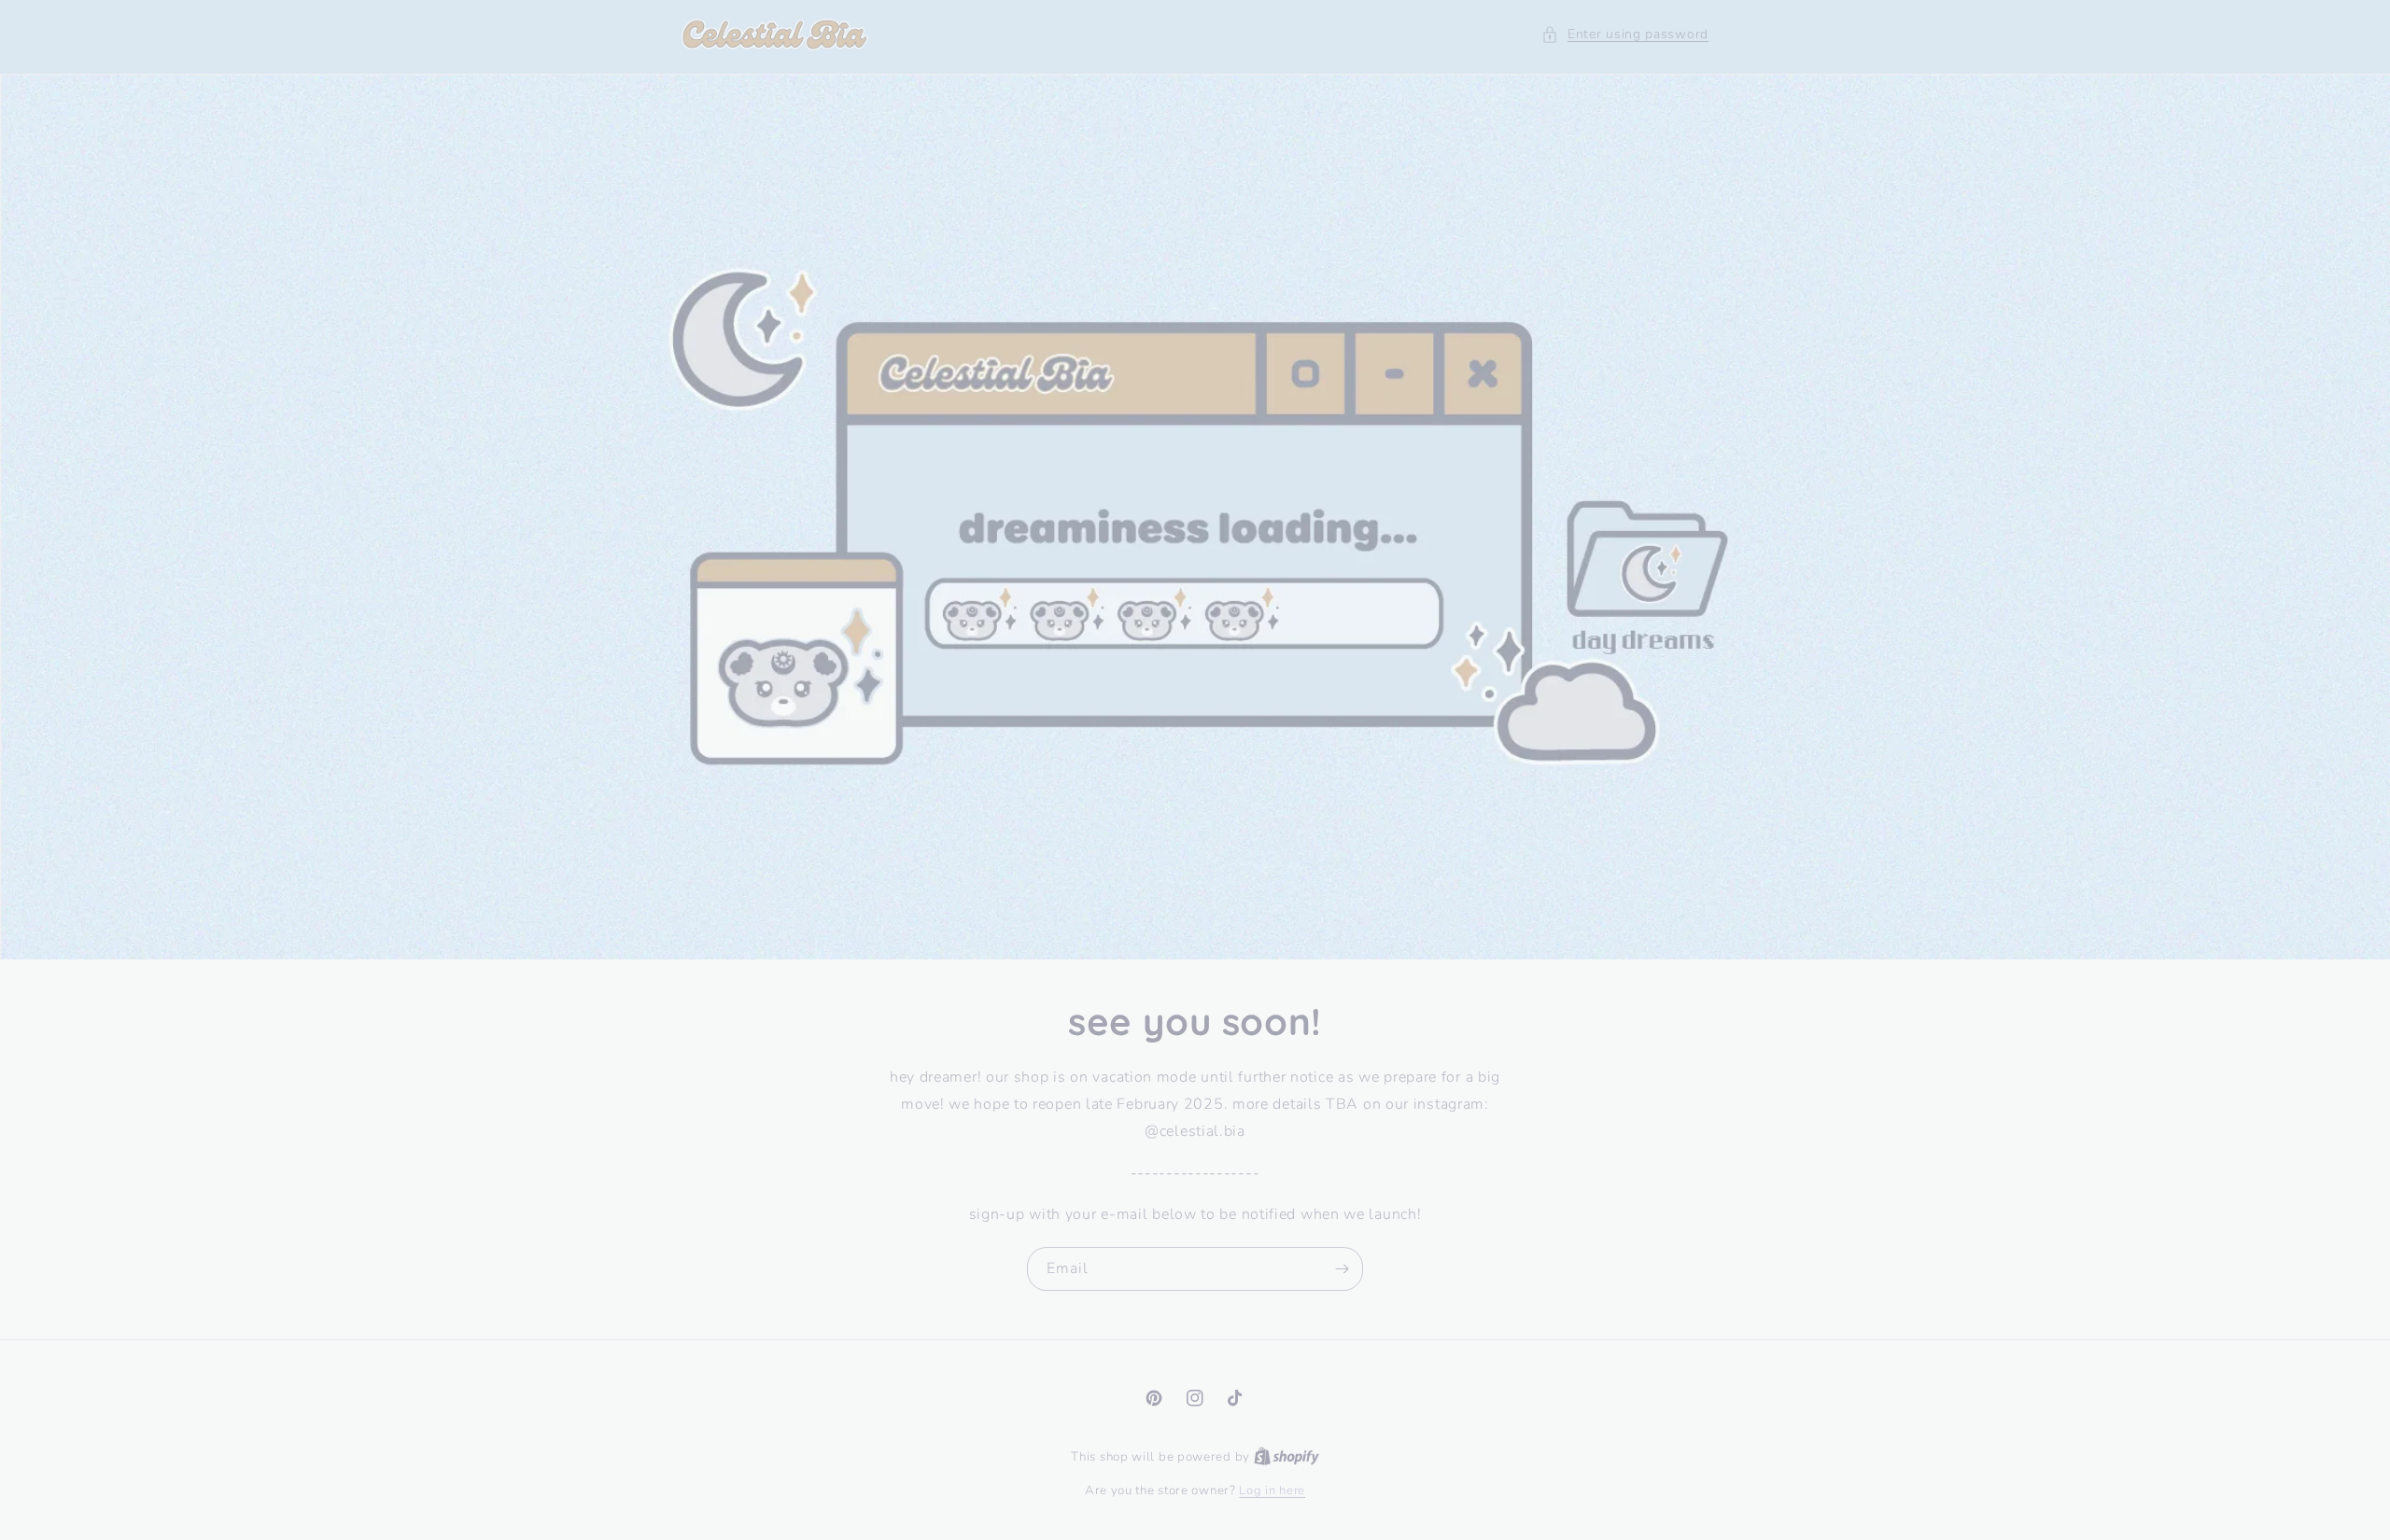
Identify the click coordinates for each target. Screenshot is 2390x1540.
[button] (1625, 34)
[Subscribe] (1342, 1269)
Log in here (1272, 1491)
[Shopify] (1286, 1457)
